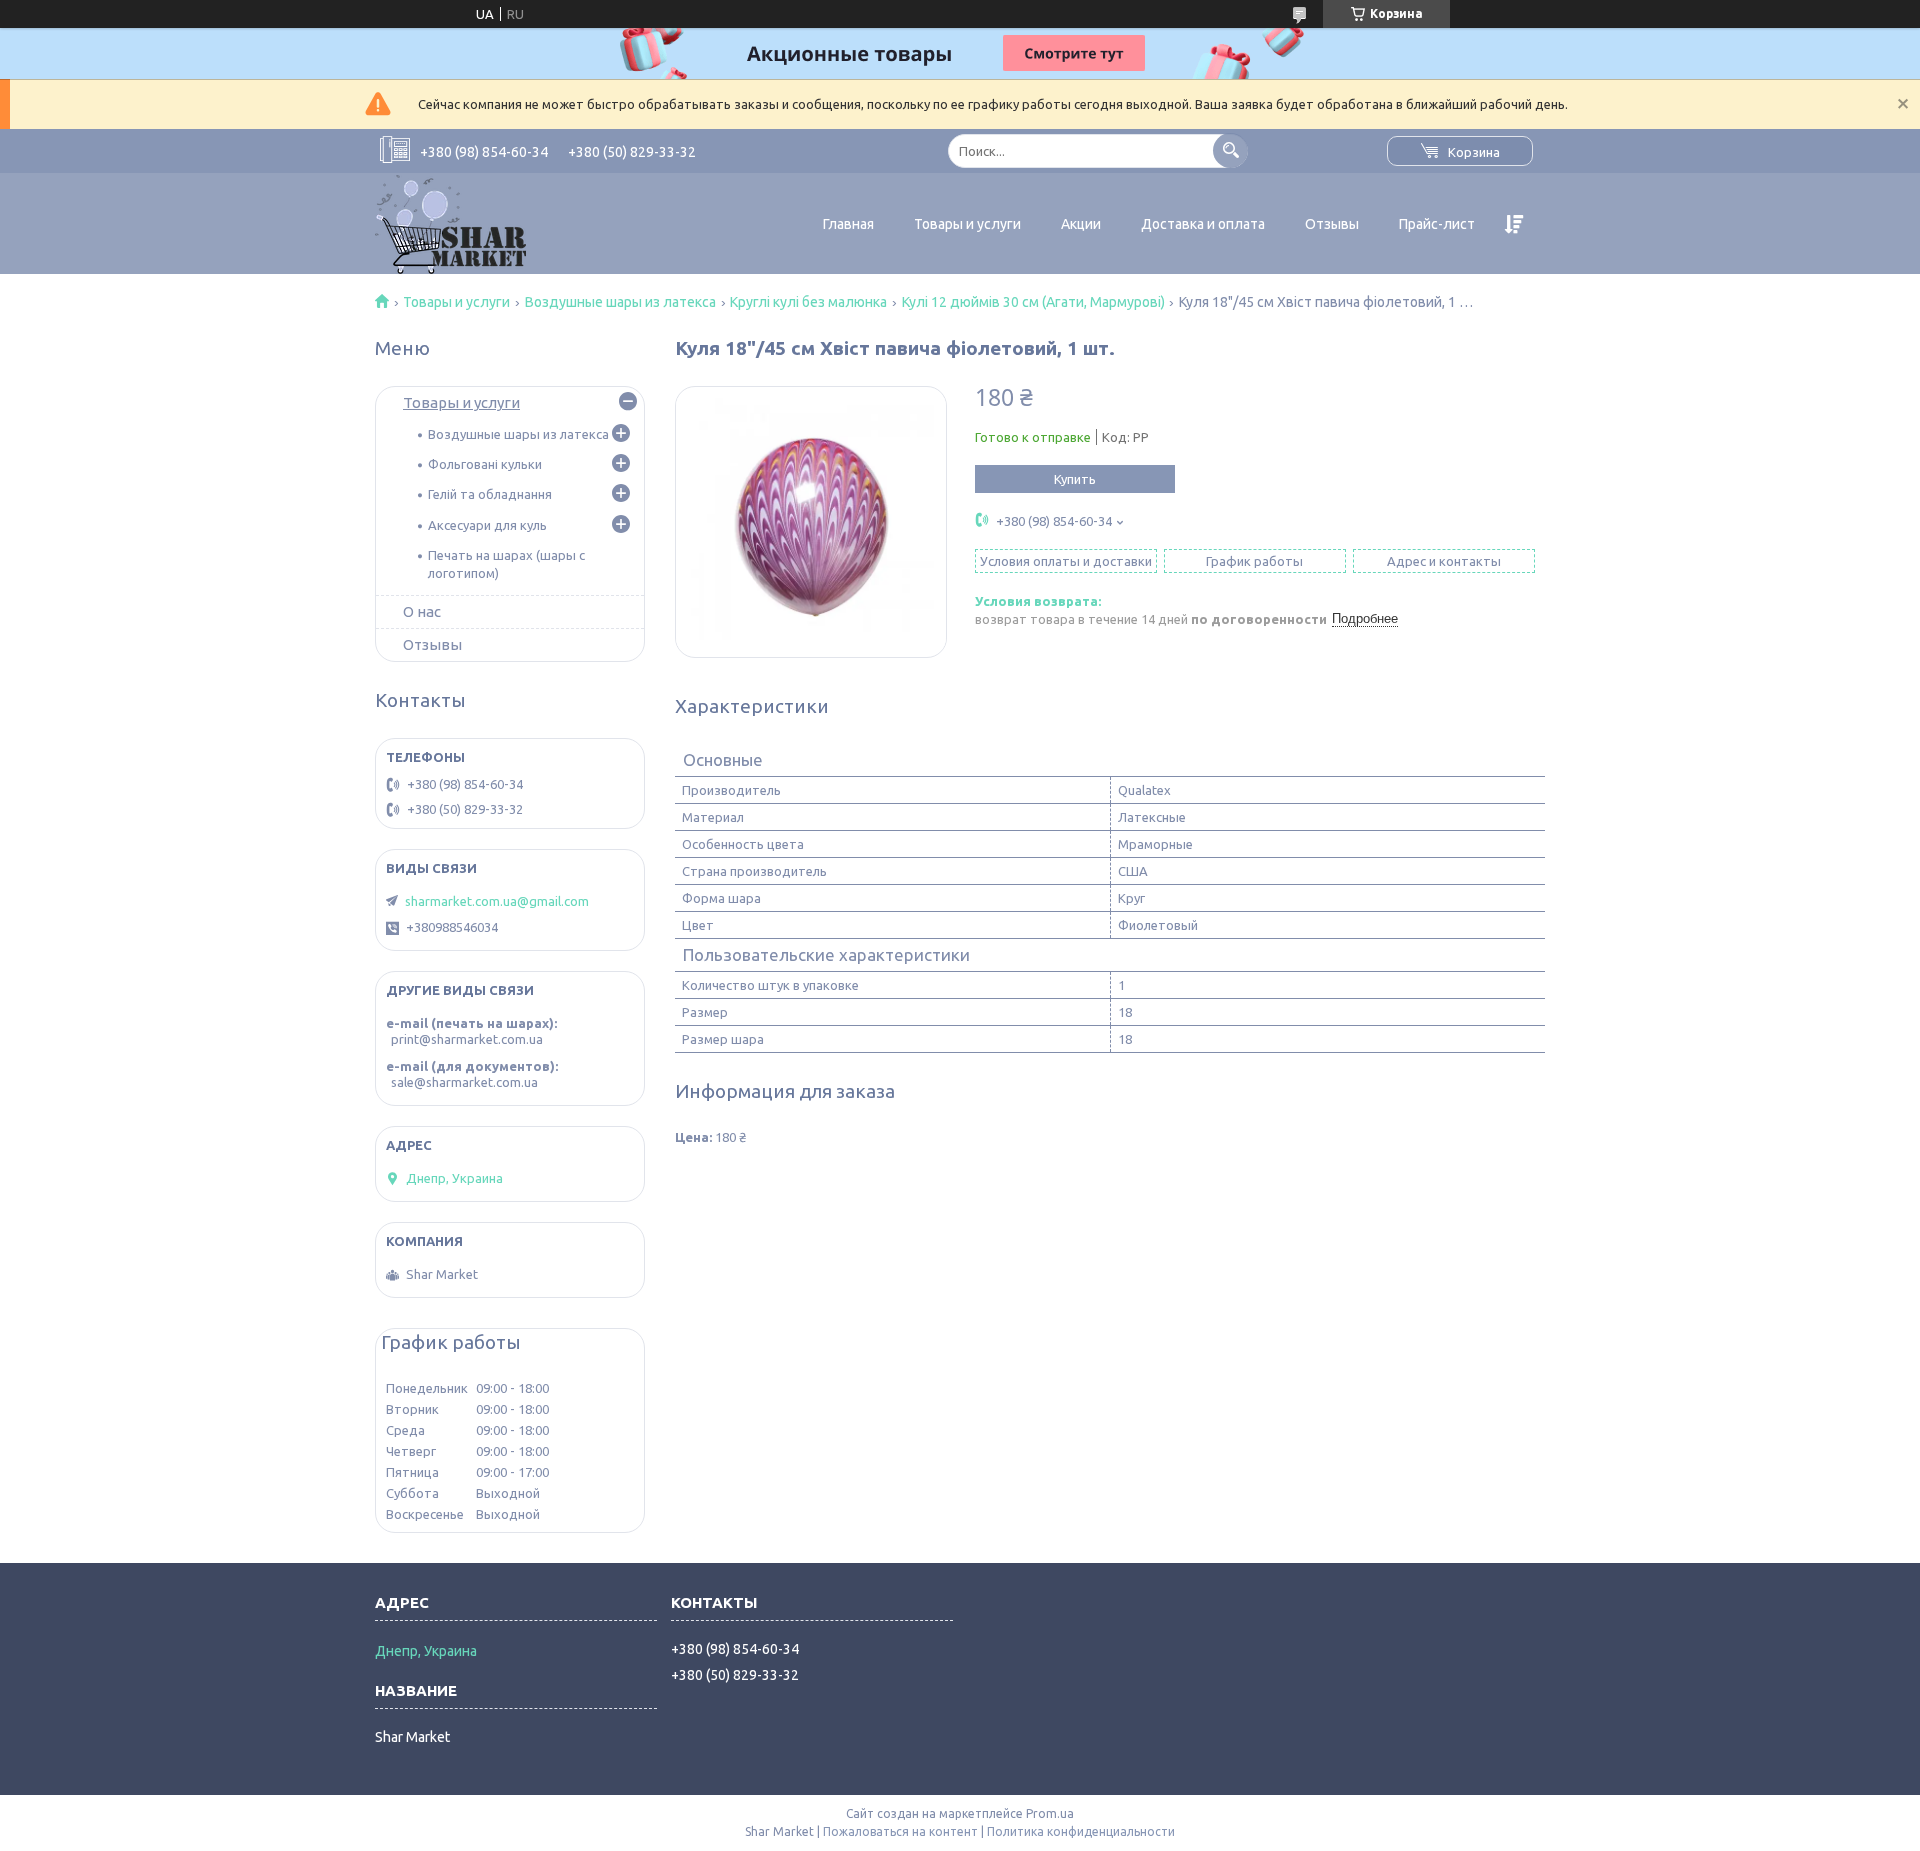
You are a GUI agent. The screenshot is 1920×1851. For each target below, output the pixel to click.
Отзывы (1332, 224)
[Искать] (1230, 150)
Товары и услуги (967, 224)
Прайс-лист (1437, 224)
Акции (1081, 224)
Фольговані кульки (485, 464)
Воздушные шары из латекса (620, 302)
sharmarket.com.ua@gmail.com (497, 901)
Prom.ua (1050, 1813)
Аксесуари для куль (487, 525)
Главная (848, 224)
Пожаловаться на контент (900, 1831)
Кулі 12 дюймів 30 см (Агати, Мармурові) (1033, 302)
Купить (1075, 479)
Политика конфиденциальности (1081, 1831)
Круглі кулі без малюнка (808, 302)
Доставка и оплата (1203, 224)
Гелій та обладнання (490, 494)
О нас (422, 611)
